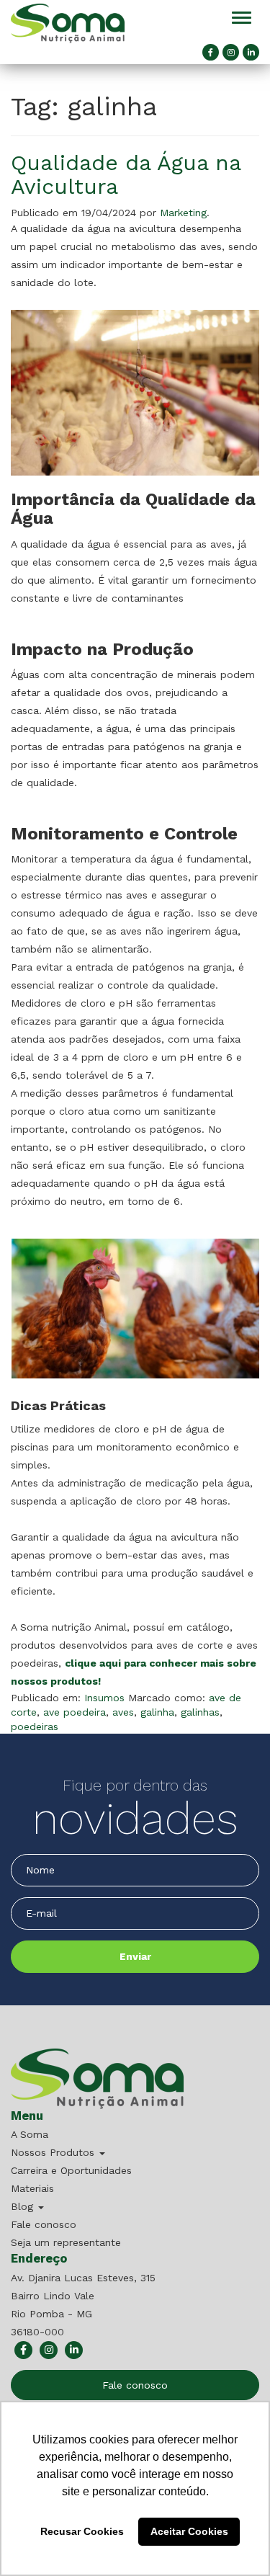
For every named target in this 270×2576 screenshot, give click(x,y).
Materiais (32, 2188)
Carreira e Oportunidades (71, 2170)
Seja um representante (66, 2242)
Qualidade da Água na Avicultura (126, 174)
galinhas (200, 1712)
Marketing (183, 213)
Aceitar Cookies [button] (189, 2531)
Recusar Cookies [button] (82, 2531)
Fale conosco (44, 2224)
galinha (157, 1712)
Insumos (104, 1698)
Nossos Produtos (54, 2152)
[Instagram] (231, 52)
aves (123, 1712)
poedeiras (35, 1726)
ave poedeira (75, 1712)
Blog (24, 2206)
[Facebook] (211, 52)
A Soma (30, 2134)
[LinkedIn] (251, 52)
